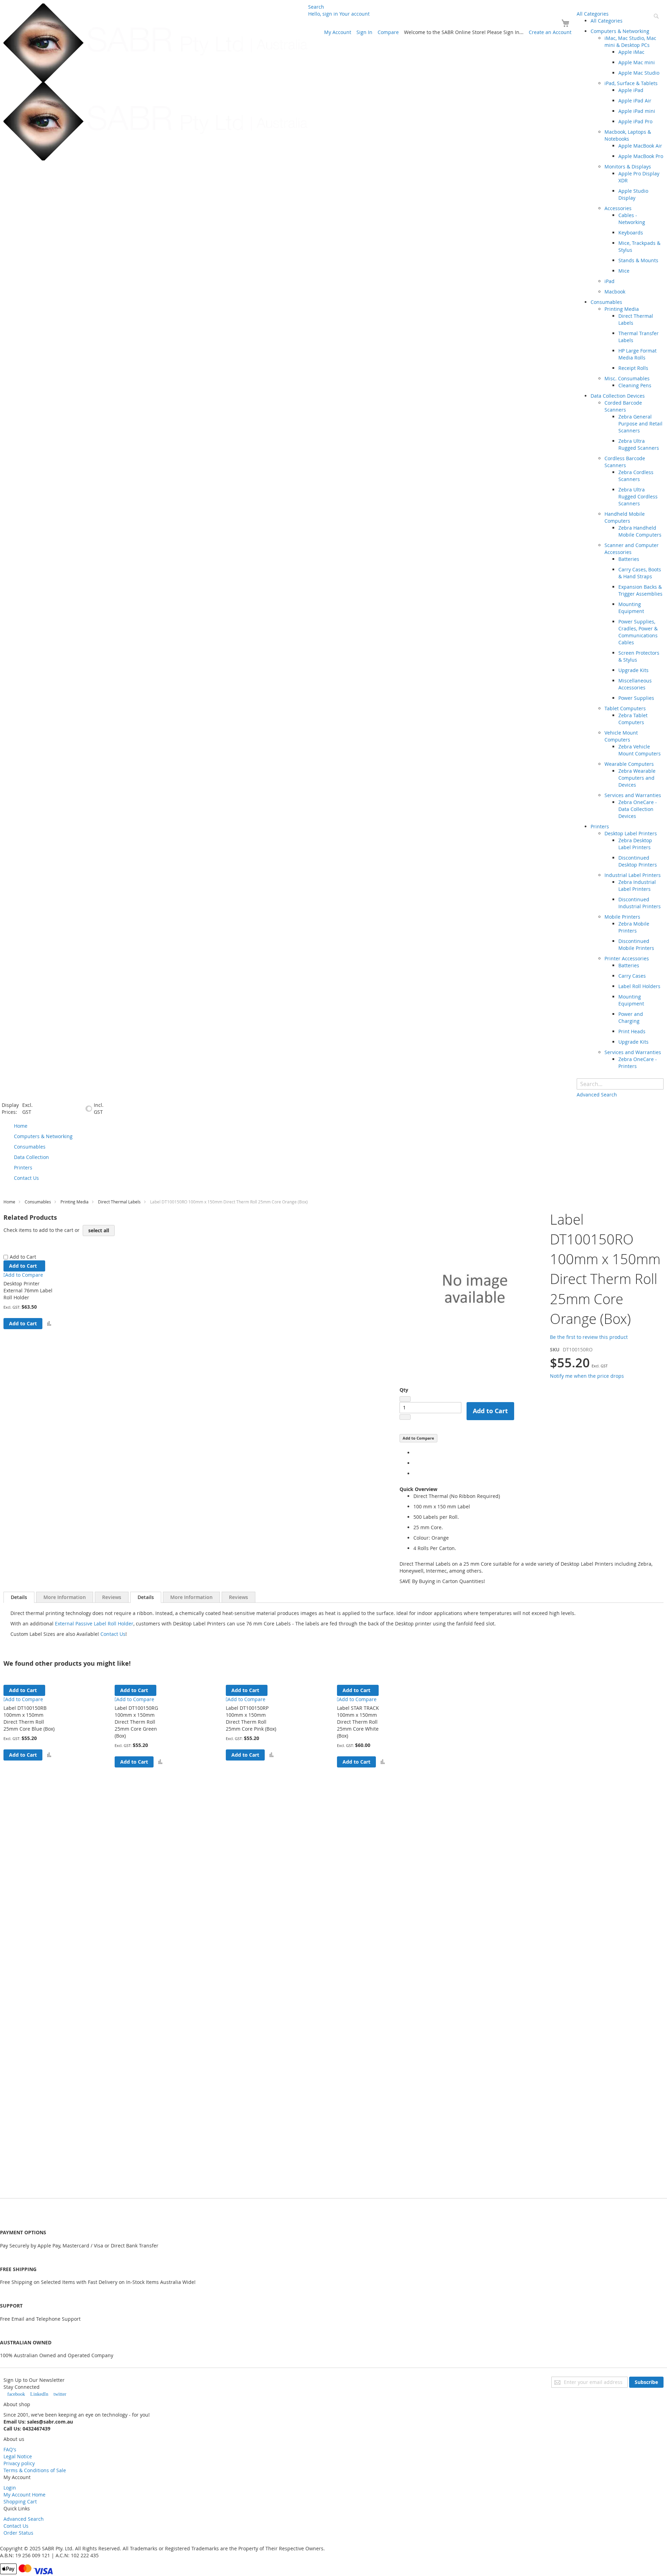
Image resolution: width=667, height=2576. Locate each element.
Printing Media (75, 1202)
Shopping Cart (20, 2502)
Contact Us (113, 1634)
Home (9, 1202)
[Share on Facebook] (415, 1453)
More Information (65, 1597)
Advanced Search (24, 2519)
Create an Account (550, 32)
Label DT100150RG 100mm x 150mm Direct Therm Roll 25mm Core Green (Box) (136, 1722)
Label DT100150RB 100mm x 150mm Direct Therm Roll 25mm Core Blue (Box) (29, 1718)
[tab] (19, 1597)
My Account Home (24, 2495)
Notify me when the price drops (587, 1376)
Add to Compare (418, 1438)
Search (316, 7)
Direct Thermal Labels (119, 1202)
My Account (338, 32)
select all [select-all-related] (99, 1230)
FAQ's (10, 2449)
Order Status (18, 2533)
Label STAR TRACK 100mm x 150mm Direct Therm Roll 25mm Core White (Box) (358, 1722)
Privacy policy (19, 2463)
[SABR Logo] (156, 82)
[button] (49, 1324)
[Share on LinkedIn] (415, 1473)
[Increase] (405, 1417)
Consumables (38, 1202)
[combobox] (620, 1084)
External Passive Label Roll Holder (94, 1624)
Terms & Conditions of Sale (35, 2470)
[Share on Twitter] (415, 1463)
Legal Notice (18, 2456)
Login (10, 2488)
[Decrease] (405, 1399)
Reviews (112, 1597)
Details (19, 1597)
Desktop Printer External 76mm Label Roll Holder (28, 1290)
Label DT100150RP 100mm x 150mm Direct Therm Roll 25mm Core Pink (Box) (251, 1718)
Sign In (364, 32)
